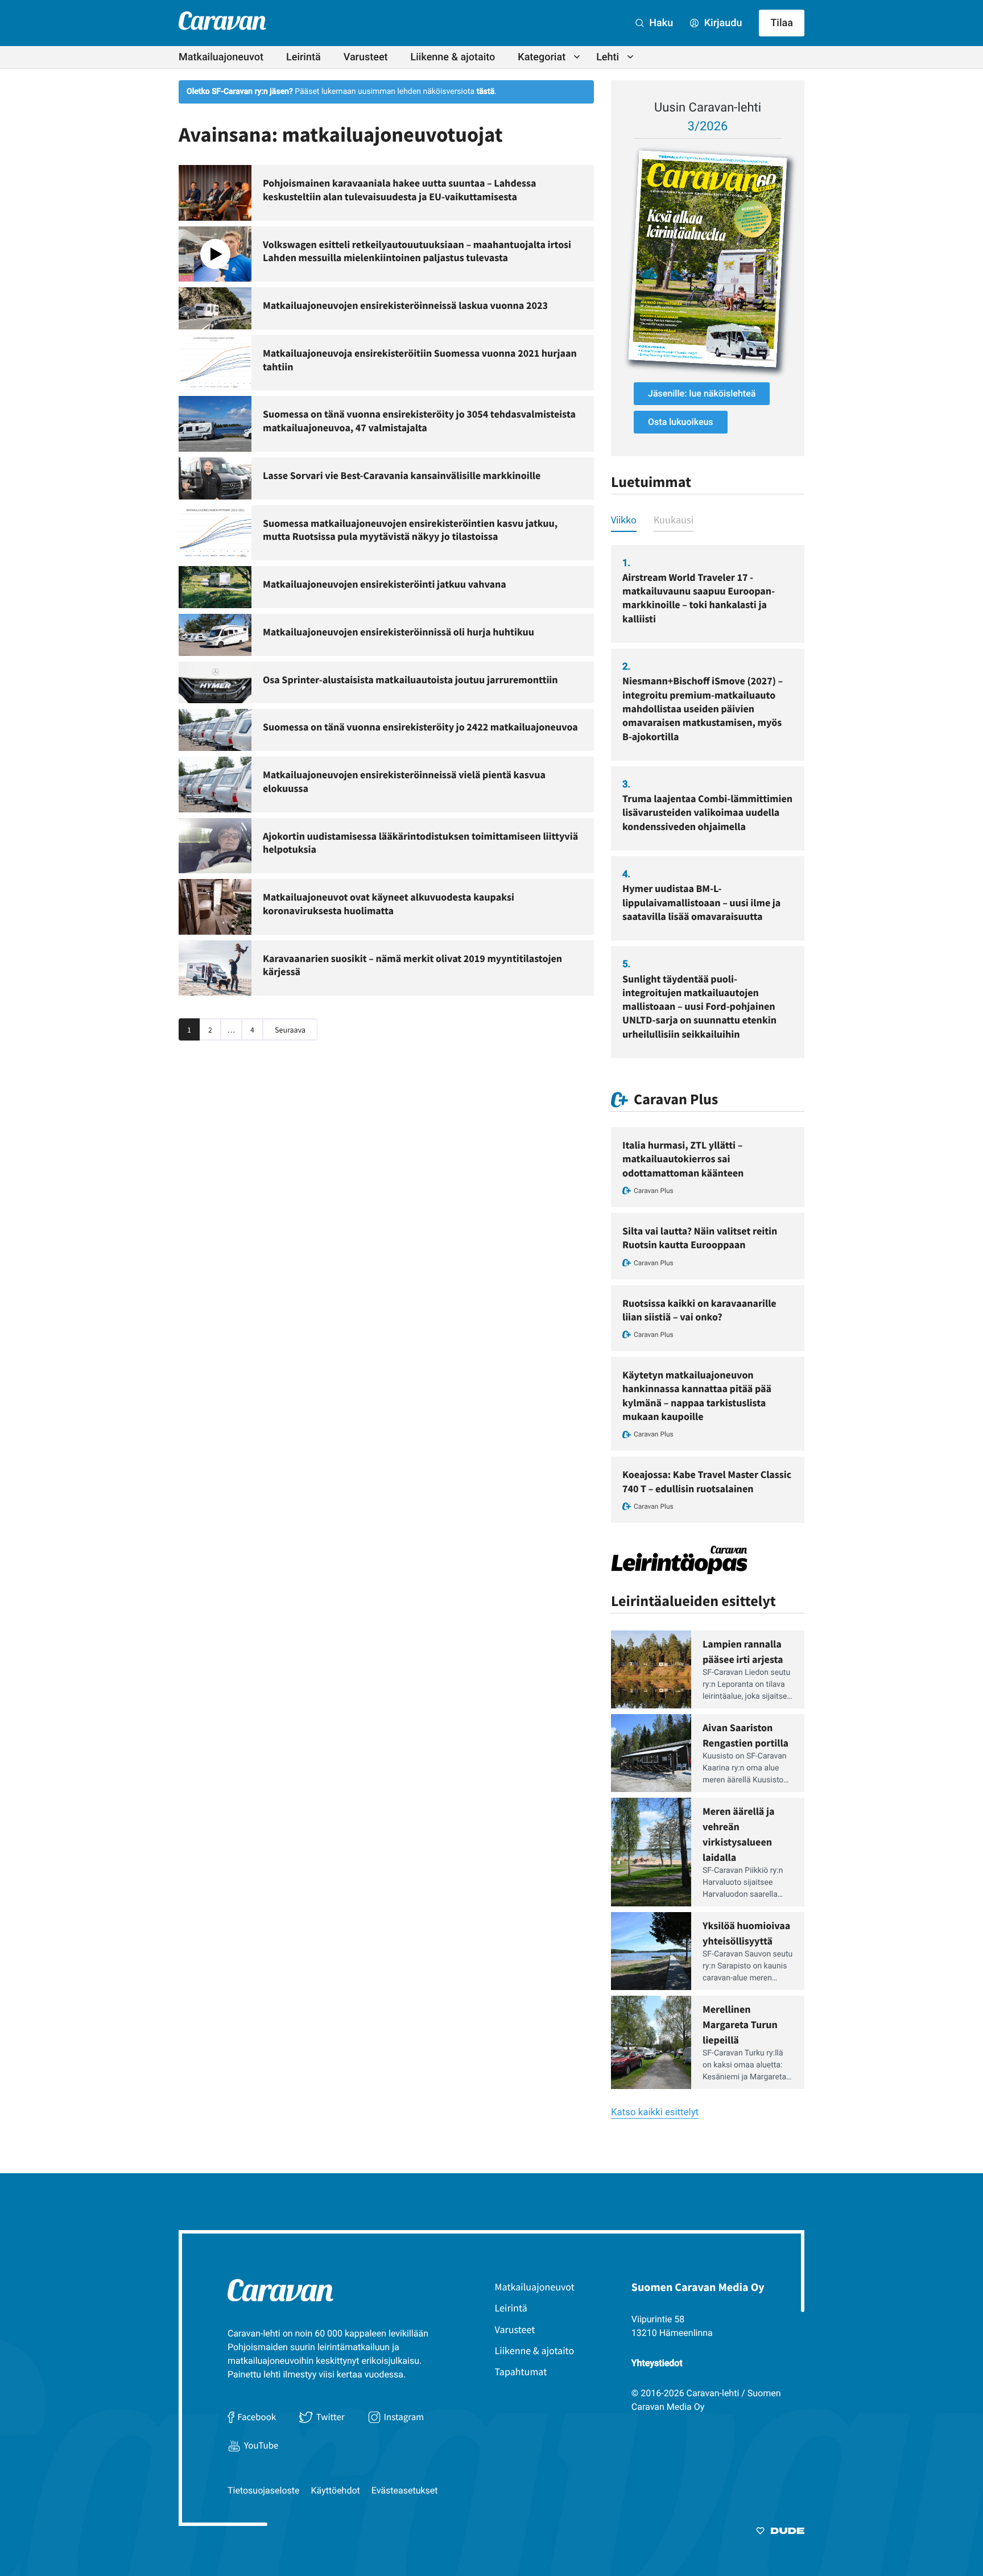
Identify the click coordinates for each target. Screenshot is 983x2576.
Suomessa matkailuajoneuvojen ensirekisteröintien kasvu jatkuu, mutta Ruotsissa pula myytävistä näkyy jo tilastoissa (410, 530)
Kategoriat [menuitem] (542, 57)
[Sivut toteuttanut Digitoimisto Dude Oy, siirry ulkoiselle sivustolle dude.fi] (780, 2533)
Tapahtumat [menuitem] (521, 2371)
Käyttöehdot (336, 2490)
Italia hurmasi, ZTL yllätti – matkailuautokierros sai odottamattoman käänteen (683, 1159)
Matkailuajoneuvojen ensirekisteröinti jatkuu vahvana (385, 584)
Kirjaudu (722, 23)
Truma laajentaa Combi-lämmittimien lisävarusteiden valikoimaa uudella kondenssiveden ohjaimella (707, 812)
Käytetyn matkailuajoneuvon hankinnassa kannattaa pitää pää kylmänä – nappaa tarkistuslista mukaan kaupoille (697, 1396)
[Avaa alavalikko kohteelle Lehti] (630, 57)
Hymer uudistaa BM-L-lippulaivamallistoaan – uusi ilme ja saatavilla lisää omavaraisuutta (701, 902)
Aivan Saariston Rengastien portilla (745, 1735)
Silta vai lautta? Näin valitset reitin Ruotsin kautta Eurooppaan (700, 1238)
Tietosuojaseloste (264, 2490)
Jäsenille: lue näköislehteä (702, 393)
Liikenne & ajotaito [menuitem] (453, 57)
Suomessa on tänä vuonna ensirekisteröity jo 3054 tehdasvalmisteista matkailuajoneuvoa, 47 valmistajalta (419, 421)
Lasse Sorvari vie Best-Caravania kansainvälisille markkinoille (402, 475)
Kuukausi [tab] (674, 520)
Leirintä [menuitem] (303, 57)
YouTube (261, 2445)
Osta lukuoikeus (681, 422)
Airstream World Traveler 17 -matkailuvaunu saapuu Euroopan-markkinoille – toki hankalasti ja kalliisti (699, 598)
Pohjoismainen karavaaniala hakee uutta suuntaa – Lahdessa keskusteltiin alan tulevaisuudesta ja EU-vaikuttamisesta (399, 190)
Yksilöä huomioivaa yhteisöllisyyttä (746, 1933)
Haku (660, 23)
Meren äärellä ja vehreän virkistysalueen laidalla (738, 1834)
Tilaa (782, 23)
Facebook (257, 2417)
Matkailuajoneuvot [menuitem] (221, 57)
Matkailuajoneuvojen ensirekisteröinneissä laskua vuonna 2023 (405, 305)
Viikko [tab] (624, 520)
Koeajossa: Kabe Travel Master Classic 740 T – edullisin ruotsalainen (707, 1481)
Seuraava (290, 1030)
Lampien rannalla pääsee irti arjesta (743, 1652)
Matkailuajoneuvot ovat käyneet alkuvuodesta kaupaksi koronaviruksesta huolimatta (389, 904)
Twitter (330, 2417)
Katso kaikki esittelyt (655, 2112)
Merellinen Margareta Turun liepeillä (740, 2024)
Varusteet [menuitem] (366, 57)
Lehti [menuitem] (608, 57)
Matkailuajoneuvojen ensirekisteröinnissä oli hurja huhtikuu (398, 632)
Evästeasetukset (405, 2490)
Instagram (404, 2417)
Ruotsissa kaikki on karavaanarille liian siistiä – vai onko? (699, 1310)
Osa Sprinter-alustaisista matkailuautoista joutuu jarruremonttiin (410, 680)
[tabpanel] (708, 802)
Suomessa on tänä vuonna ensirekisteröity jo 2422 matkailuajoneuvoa (420, 727)
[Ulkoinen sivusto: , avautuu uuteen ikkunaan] (708, 259)
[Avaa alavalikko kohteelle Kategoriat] (577, 57)
